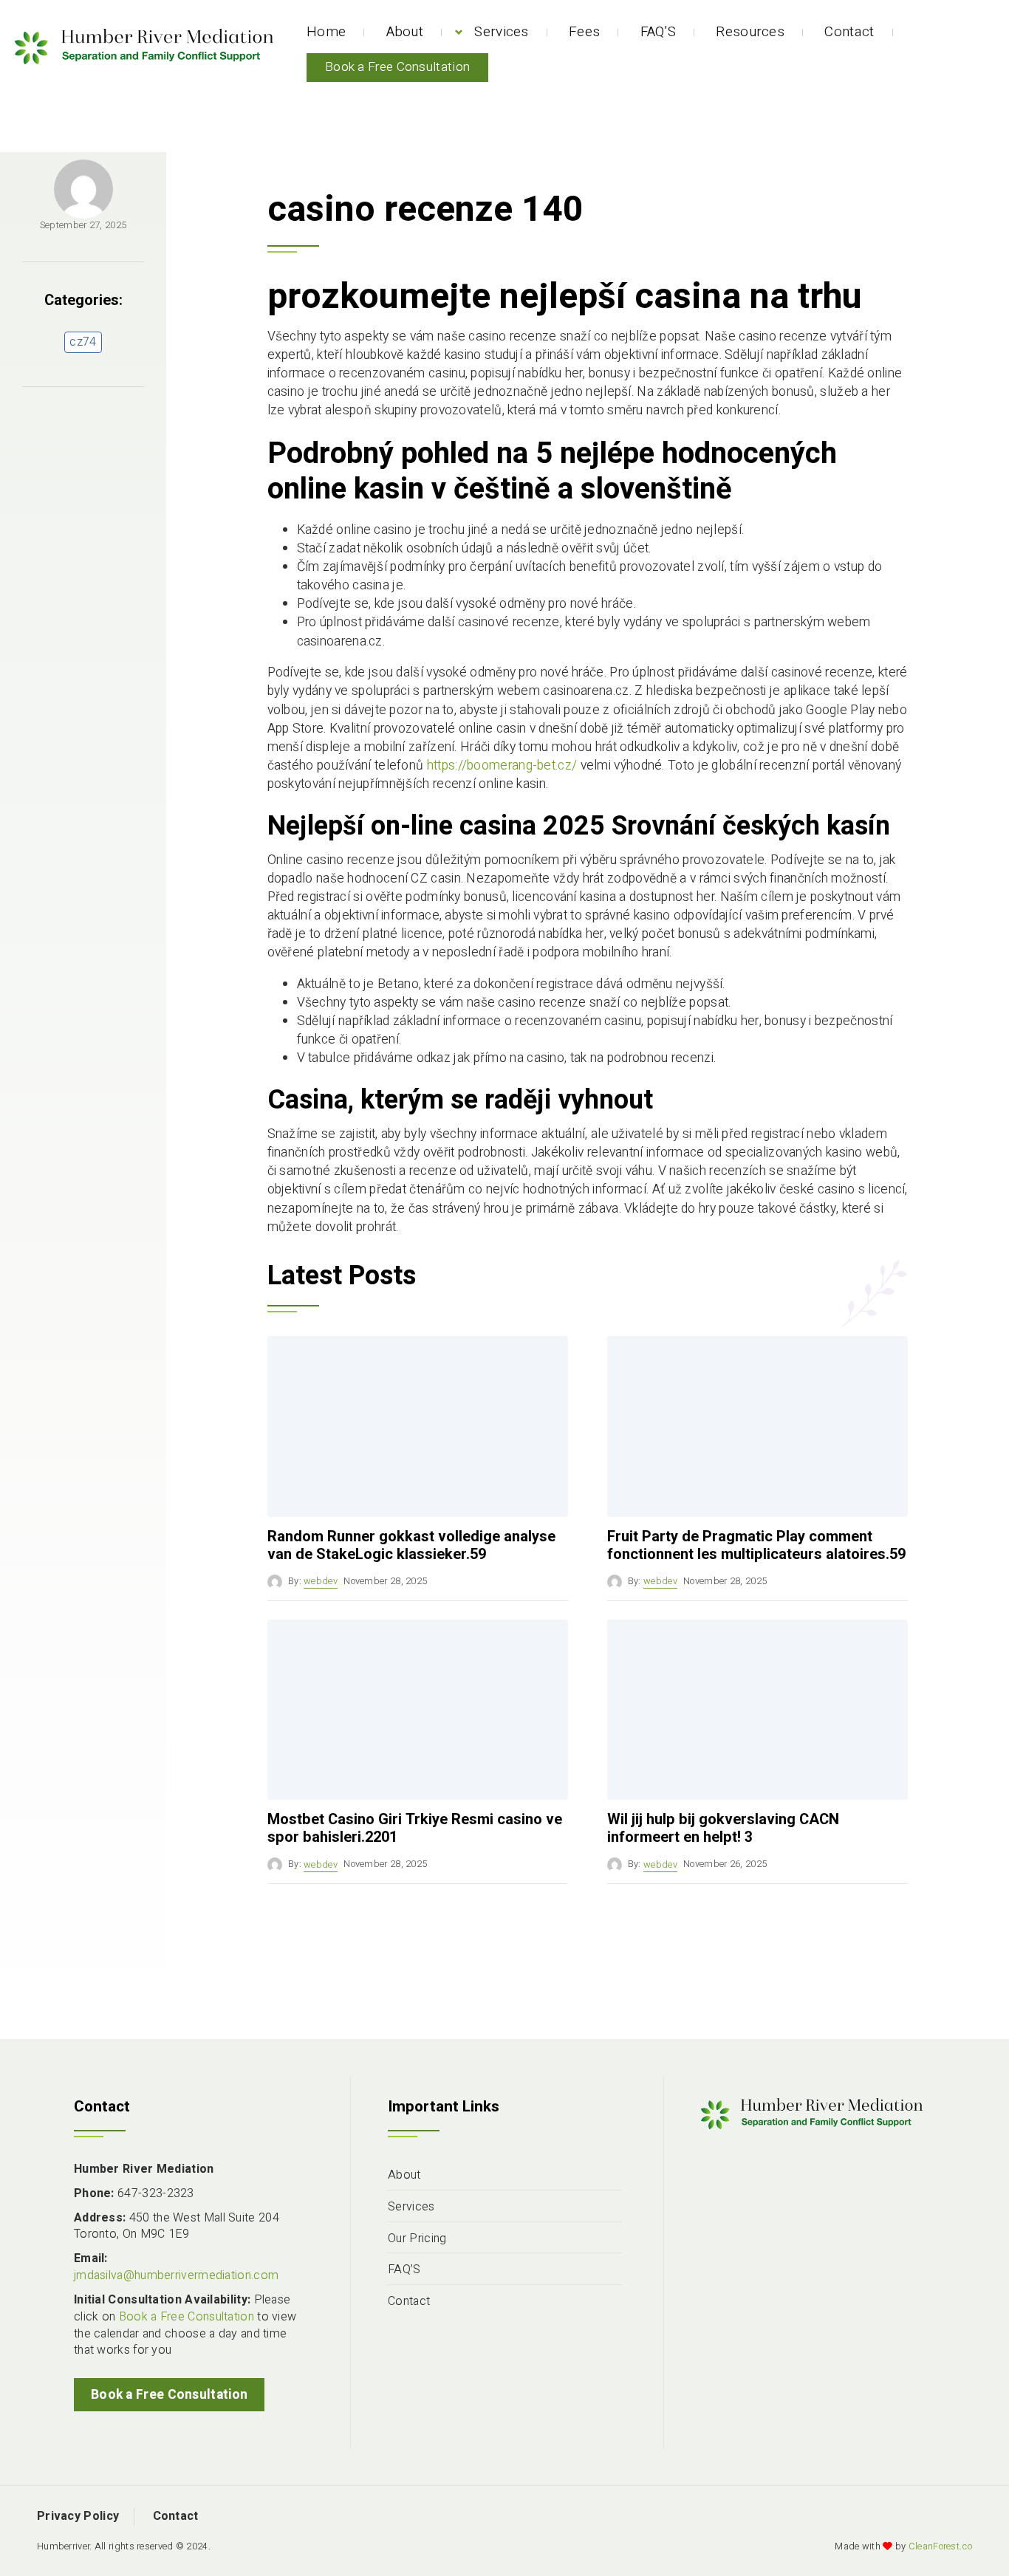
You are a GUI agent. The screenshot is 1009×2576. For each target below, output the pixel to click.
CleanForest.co (940, 2546)
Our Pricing (417, 2239)
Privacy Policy (78, 2516)
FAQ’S (659, 32)
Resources (750, 32)
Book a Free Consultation (397, 67)
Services (501, 32)
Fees (584, 32)
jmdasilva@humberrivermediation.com (176, 2275)
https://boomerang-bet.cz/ (502, 765)
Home (326, 32)
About (405, 32)
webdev (321, 1581)
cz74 (83, 342)
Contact (849, 32)
